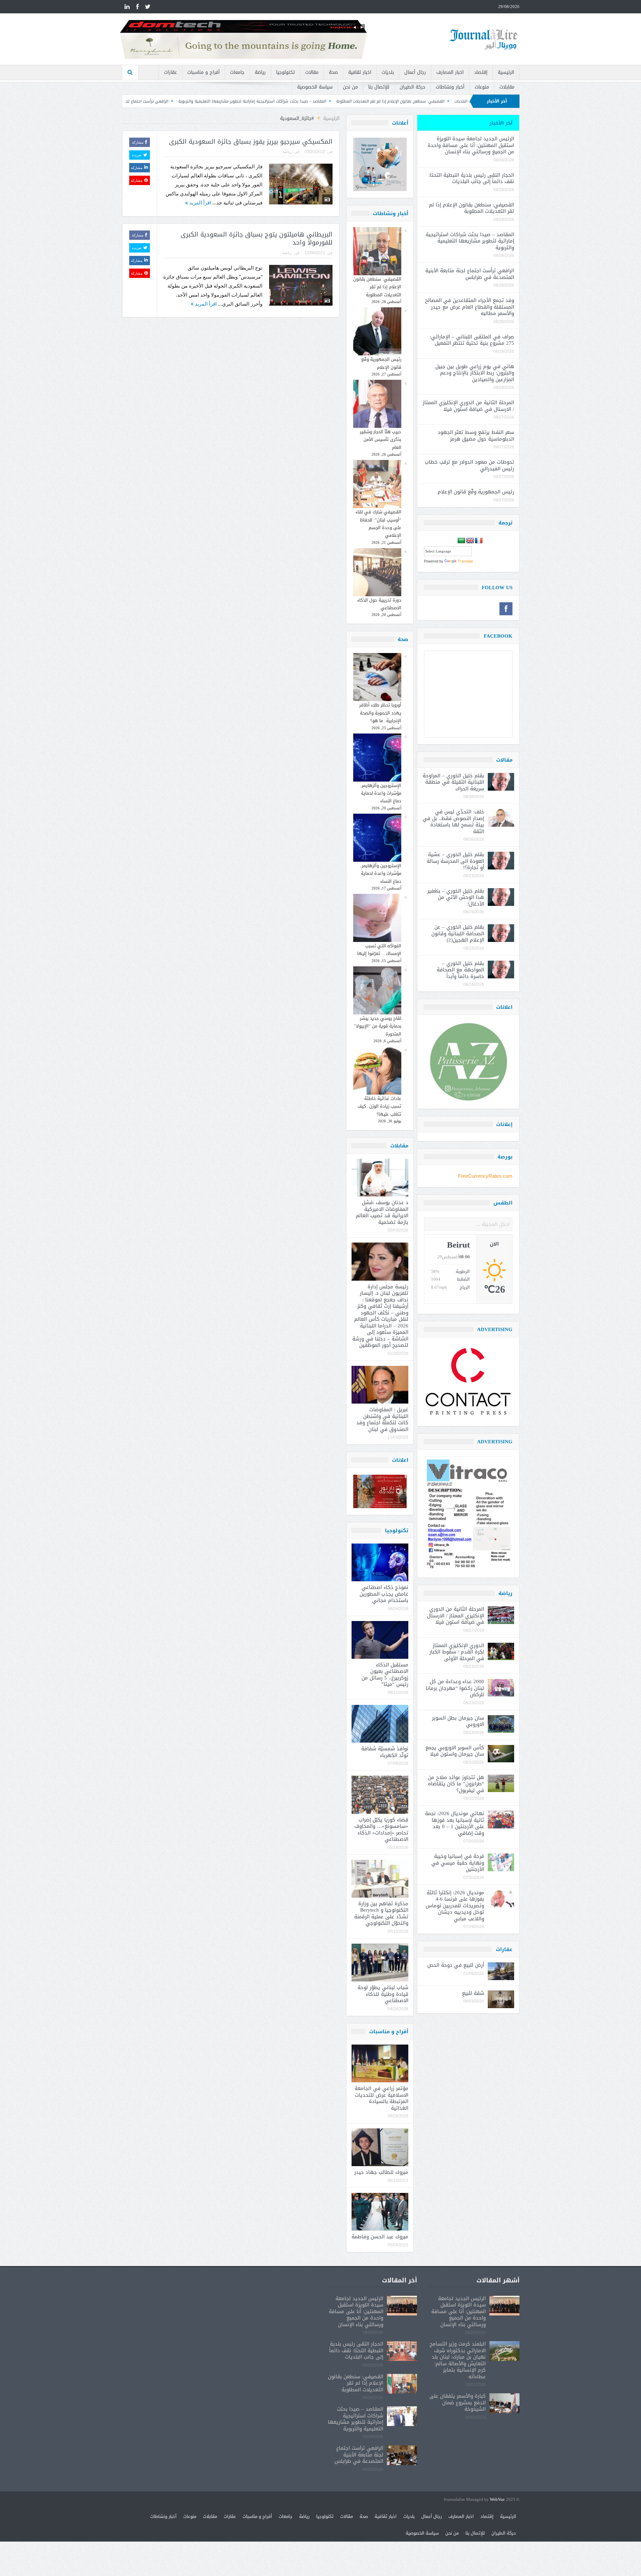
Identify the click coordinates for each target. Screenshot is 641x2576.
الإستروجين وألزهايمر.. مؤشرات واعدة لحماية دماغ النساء (380, 793)
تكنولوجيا (285, 72)
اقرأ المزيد (199, 203)
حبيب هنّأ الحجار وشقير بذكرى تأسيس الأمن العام (381, 440)
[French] (479, 541)
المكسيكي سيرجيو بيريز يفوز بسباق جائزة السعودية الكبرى (251, 142)
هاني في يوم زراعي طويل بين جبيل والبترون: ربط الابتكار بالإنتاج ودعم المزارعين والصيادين (475, 373)
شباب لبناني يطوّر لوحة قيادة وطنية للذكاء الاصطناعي (383, 1994)
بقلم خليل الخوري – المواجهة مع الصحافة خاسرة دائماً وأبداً (460, 970)
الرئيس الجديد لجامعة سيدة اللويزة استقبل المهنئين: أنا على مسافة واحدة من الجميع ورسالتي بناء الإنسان (471, 145)
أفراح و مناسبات (203, 72)
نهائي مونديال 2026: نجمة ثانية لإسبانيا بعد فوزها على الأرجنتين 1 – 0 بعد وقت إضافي (455, 1823)
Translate (465, 561)
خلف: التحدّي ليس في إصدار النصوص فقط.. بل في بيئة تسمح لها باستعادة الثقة (453, 822)
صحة (333, 72)
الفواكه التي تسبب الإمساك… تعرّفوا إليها (379, 950)
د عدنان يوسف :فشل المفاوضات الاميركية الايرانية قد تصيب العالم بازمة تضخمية (382, 1212)
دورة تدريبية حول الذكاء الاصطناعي (379, 604)
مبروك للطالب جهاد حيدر (381, 2172)
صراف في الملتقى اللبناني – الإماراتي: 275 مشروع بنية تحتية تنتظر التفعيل (472, 340)
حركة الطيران (412, 87)
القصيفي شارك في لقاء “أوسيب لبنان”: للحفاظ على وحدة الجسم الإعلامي (378, 524)
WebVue (497, 2500)
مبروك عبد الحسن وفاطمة (380, 2237)
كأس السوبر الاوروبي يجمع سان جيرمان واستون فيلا (455, 1751)
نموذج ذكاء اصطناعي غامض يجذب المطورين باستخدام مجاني (384, 1594)
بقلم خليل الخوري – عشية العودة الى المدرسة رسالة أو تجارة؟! (455, 861)
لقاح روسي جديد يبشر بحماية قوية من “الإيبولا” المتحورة (378, 1026)
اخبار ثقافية (360, 72)
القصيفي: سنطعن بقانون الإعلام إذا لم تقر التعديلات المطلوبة (377, 287)
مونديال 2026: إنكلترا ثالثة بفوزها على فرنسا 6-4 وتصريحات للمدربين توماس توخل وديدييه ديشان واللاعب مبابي (455, 1906)
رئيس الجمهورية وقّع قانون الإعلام (381, 363)
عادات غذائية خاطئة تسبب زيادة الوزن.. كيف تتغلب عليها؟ (379, 1106)
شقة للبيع (473, 1993)
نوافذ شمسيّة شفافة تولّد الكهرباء (385, 1752)
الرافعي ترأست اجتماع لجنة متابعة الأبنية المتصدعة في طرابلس (255, 101)
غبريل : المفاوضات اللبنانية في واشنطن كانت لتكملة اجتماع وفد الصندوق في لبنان (382, 1419)
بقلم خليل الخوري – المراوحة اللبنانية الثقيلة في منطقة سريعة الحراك (453, 782)
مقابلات (507, 87)
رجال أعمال (415, 72)
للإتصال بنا (379, 87)
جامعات (237, 72)
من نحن (350, 87)
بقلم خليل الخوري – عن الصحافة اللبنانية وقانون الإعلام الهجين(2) (458, 933)
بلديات (388, 72)
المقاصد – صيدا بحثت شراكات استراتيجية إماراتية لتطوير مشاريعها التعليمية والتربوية (394, 101)
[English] (470, 541)
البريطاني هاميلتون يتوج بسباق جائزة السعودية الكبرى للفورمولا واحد (257, 239)
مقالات (312, 72)
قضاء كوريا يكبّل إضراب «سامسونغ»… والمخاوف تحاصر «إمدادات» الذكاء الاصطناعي (381, 1830)
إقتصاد (481, 72)
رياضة (260, 72)
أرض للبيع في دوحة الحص (456, 1965)
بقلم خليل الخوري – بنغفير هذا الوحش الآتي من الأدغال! (456, 897)
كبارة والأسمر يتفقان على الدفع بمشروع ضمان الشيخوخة (458, 2402)
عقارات (170, 72)
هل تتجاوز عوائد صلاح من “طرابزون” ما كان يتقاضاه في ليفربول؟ (456, 1784)
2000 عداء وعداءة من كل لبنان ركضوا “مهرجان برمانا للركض (455, 1688)
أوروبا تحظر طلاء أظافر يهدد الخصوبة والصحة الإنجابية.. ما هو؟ (380, 713)
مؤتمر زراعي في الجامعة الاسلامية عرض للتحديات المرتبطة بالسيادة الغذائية (381, 2098)
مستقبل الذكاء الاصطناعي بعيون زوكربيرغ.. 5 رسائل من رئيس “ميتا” (385, 1675)
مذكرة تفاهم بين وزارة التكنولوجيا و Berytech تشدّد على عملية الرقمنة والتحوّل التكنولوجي (381, 1913)
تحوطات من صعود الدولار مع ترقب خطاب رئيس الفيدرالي (469, 465)
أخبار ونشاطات (450, 87)
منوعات (482, 87)
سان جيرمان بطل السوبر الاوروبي (458, 1721)
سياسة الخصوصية (315, 87)
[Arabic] (461, 541)
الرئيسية (506, 72)
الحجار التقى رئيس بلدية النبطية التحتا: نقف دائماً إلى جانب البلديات (471, 178)
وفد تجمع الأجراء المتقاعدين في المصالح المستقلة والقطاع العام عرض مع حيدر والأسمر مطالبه (470, 307)
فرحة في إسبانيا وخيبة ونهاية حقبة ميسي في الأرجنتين (458, 1863)
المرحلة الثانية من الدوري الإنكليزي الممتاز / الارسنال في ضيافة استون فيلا (468, 406)
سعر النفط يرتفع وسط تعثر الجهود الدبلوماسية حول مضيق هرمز (476, 436)
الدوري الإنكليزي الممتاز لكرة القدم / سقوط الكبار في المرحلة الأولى (457, 1652)
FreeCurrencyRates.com (485, 1176)
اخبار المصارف (450, 72)
